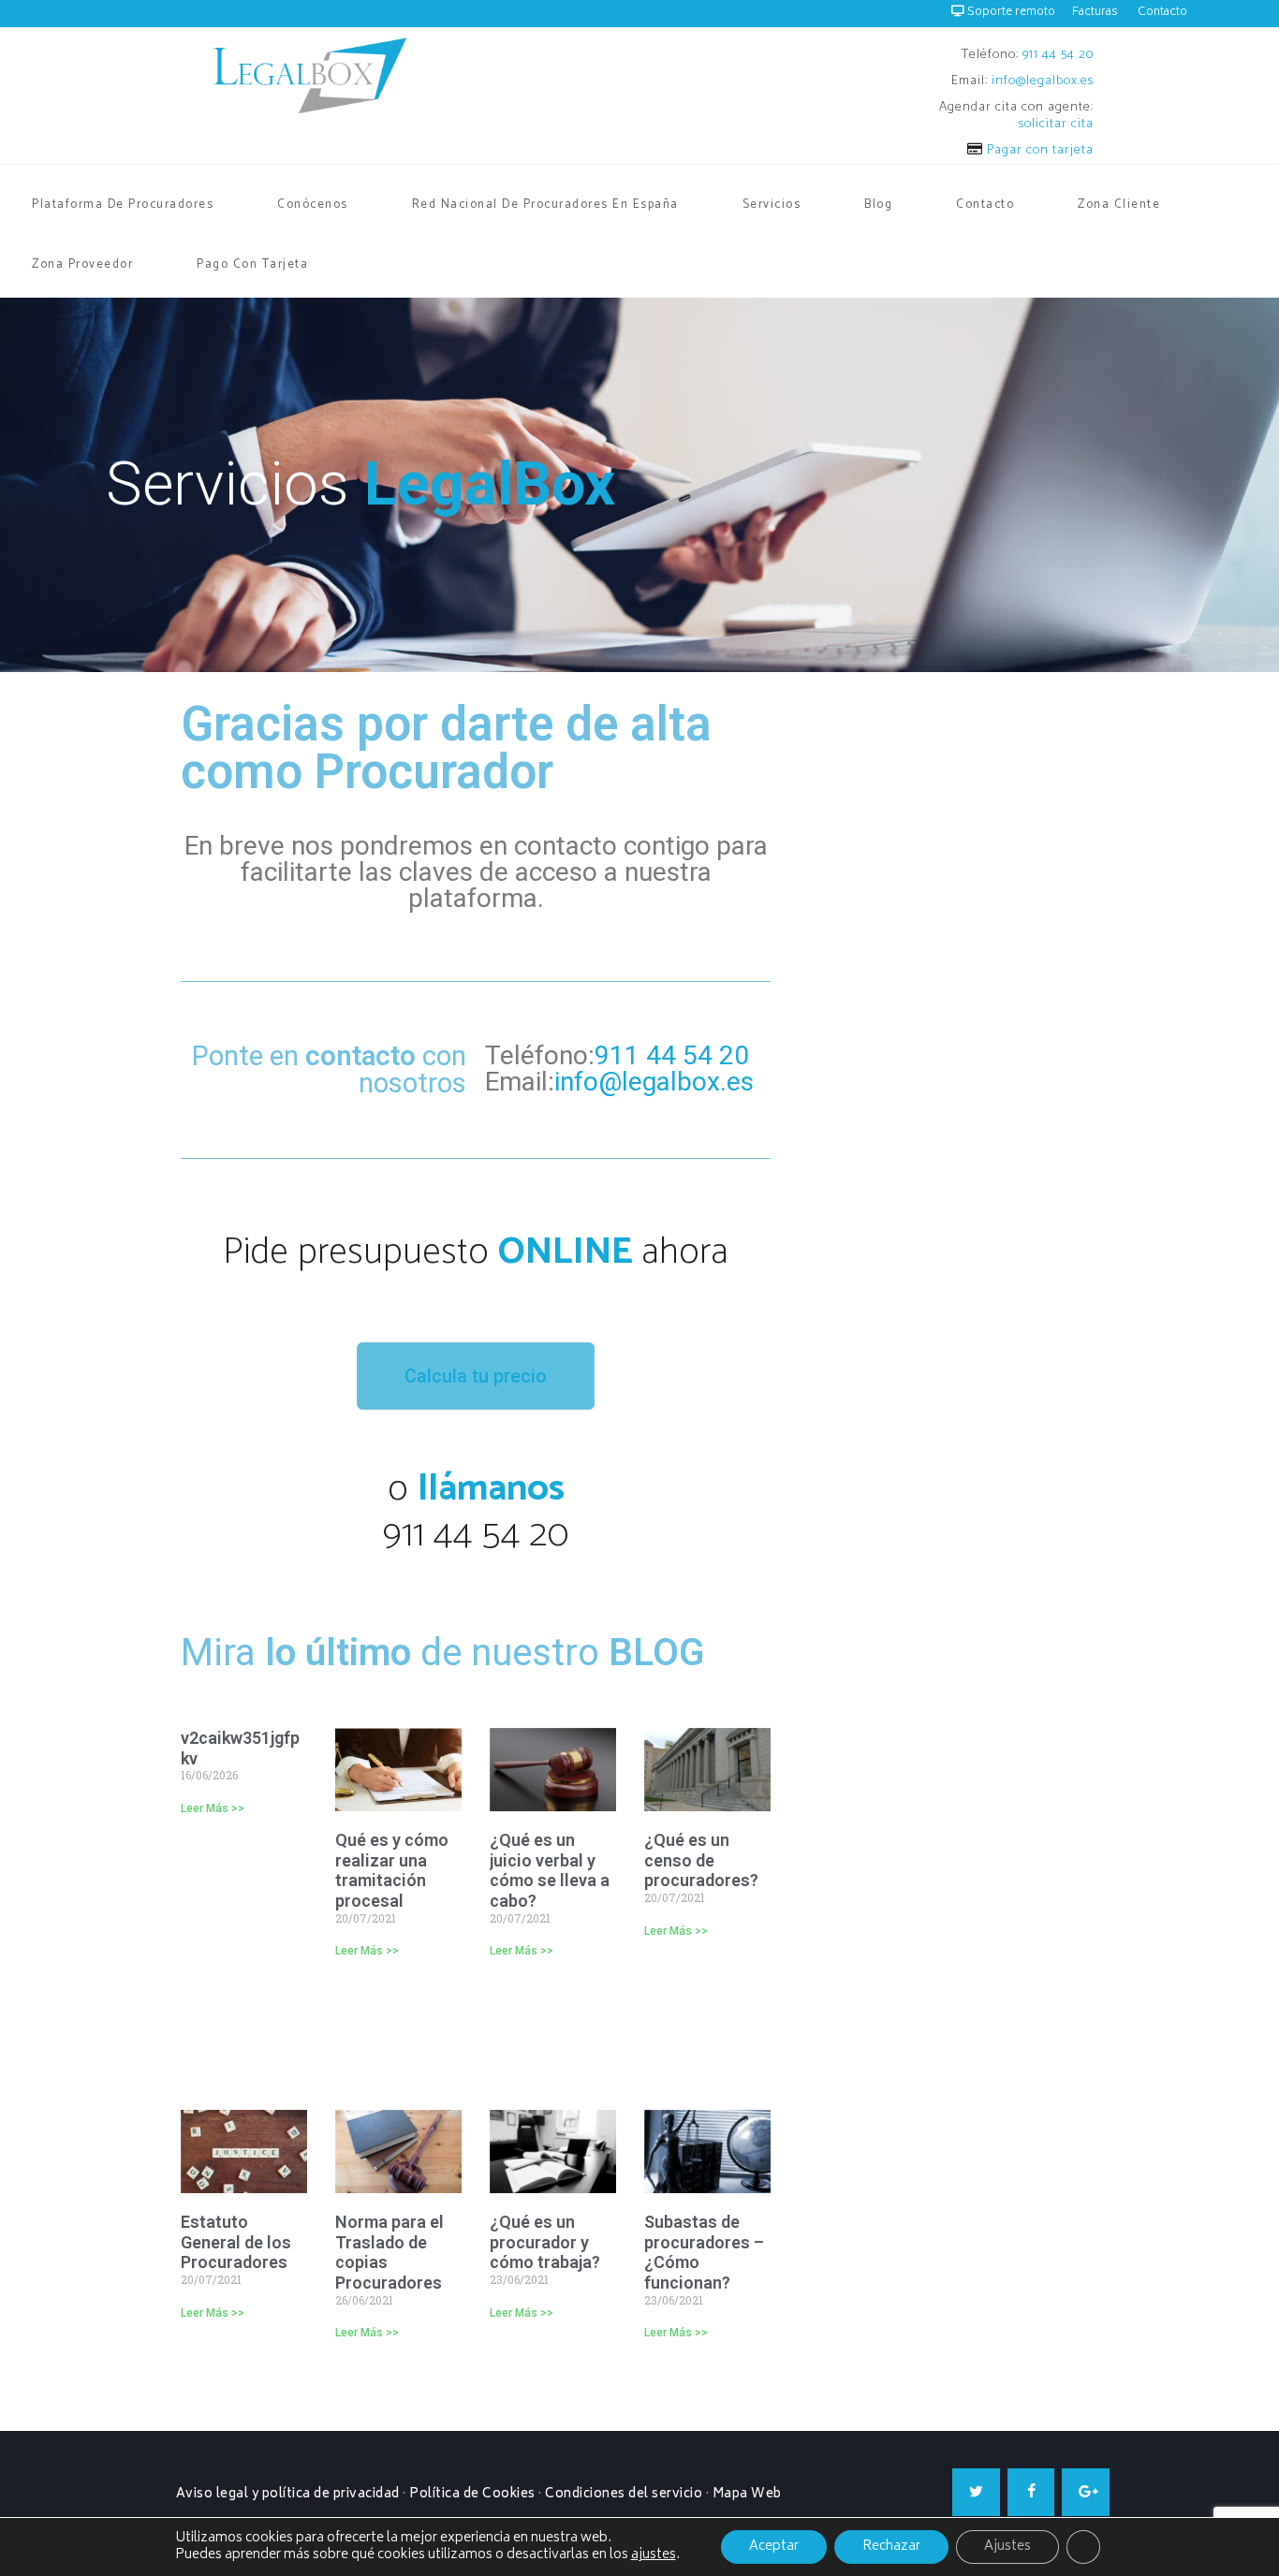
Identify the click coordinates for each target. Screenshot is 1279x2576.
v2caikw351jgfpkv (240, 1748)
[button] (476, 1376)
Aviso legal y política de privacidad (288, 2495)
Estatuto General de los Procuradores (236, 2242)
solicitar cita (1056, 124)
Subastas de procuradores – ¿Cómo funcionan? (704, 2252)
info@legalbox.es (1043, 81)
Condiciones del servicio (624, 2495)
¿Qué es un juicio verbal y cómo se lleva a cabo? (550, 1870)
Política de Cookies (472, 2495)
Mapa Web (747, 2495)
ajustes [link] (654, 2555)
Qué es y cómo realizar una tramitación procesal (392, 1870)
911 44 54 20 (1058, 55)
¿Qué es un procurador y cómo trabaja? (545, 2242)
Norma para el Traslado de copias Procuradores (390, 2252)
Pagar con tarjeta (1038, 150)
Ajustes (1007, 2547)
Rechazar (891, 2547)
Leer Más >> (213, 1808)
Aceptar (774, 2547)
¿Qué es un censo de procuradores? (703, 1860)
